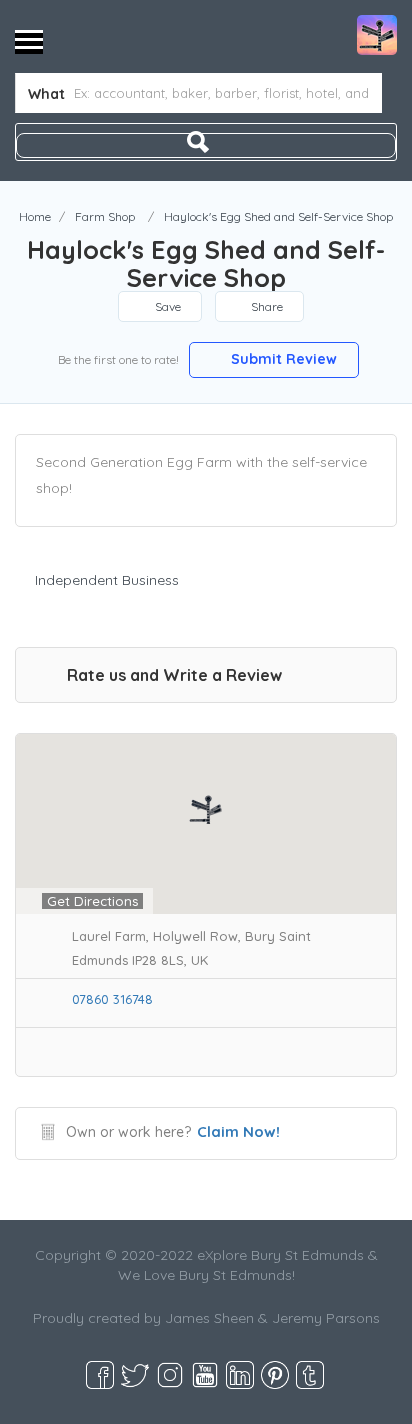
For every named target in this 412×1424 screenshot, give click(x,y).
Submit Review (282, 359)
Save (166, 306)
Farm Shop (105, 216)
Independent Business (107, 580)
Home (35, 216)
